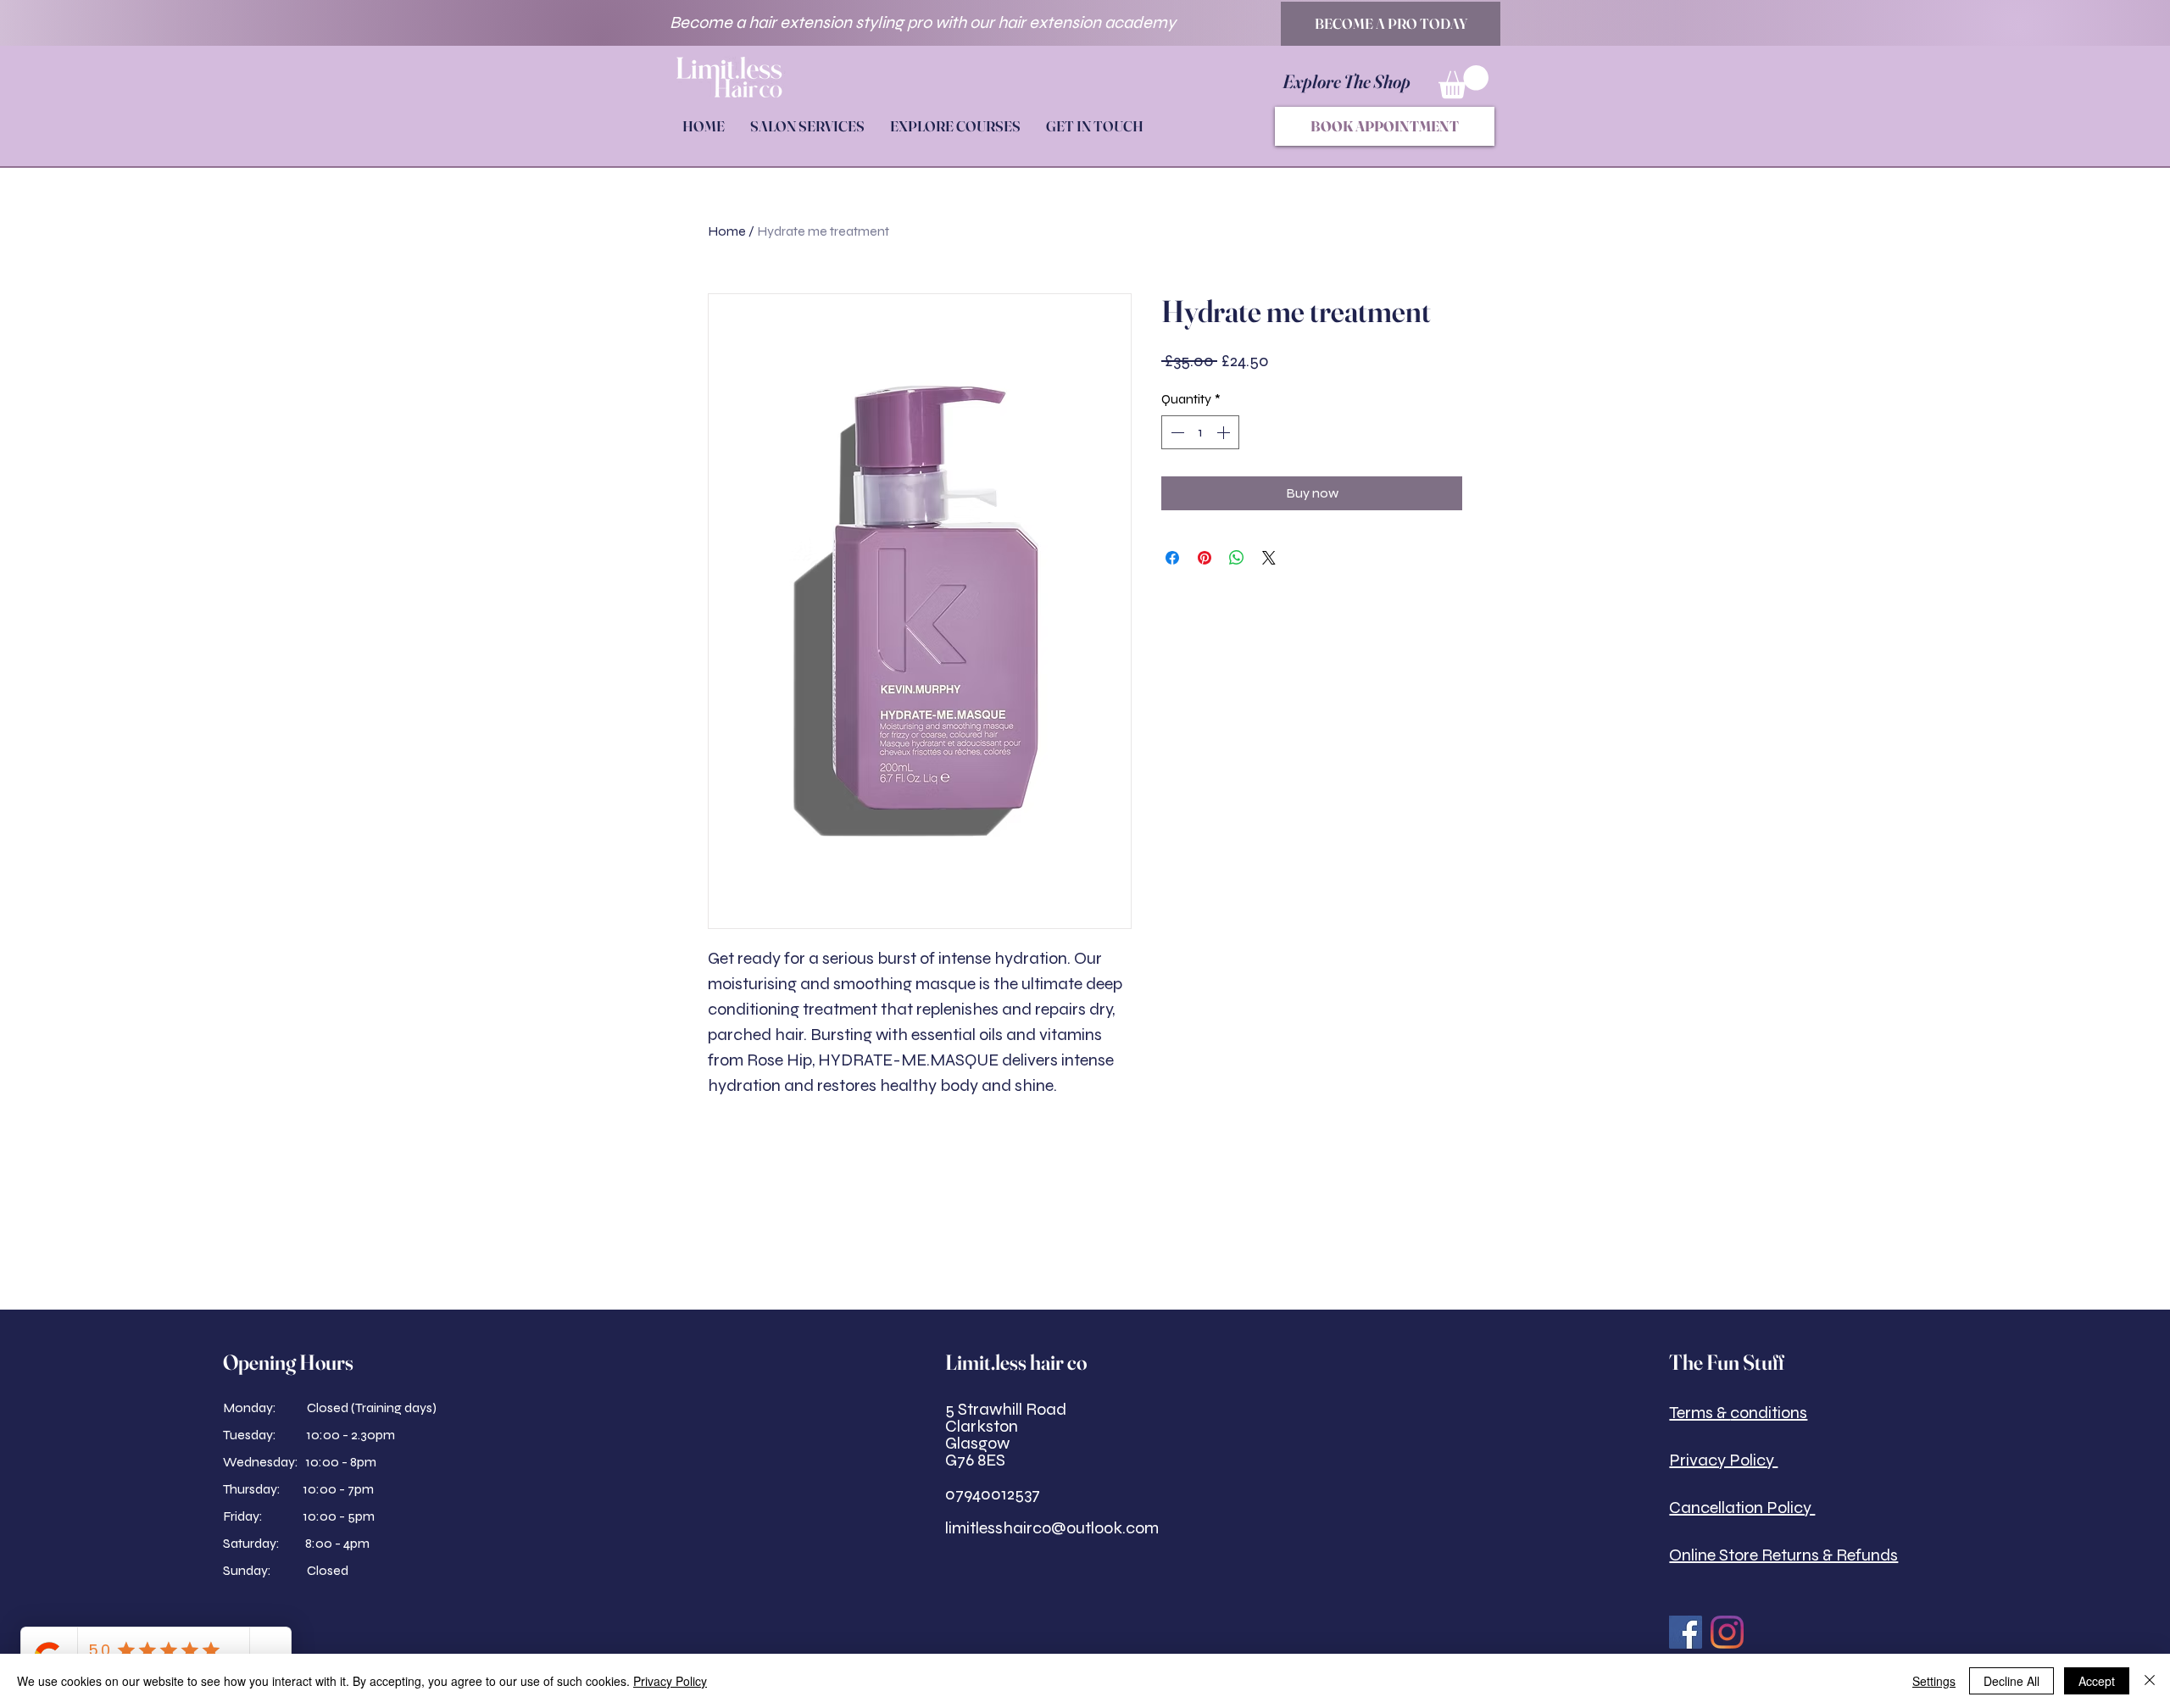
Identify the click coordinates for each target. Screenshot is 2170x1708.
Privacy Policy (670, 1681)
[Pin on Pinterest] (1205, 558)
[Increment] (1225, 432)
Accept (2097, 1681)
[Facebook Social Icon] (1686, 1632)
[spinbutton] (1200, 432)
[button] (1463, 82)
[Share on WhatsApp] (1237, 558)
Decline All (2011, 1681)
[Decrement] (1176, 432)
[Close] (2150, 1681)
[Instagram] (1727, 1632)
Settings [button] (1934, 1681)
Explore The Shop (1348, 81)
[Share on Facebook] (1172, 558)
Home (727, 231)
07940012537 (993, 1494)
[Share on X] (1269, 558)
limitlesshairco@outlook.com (1052, 1528)
